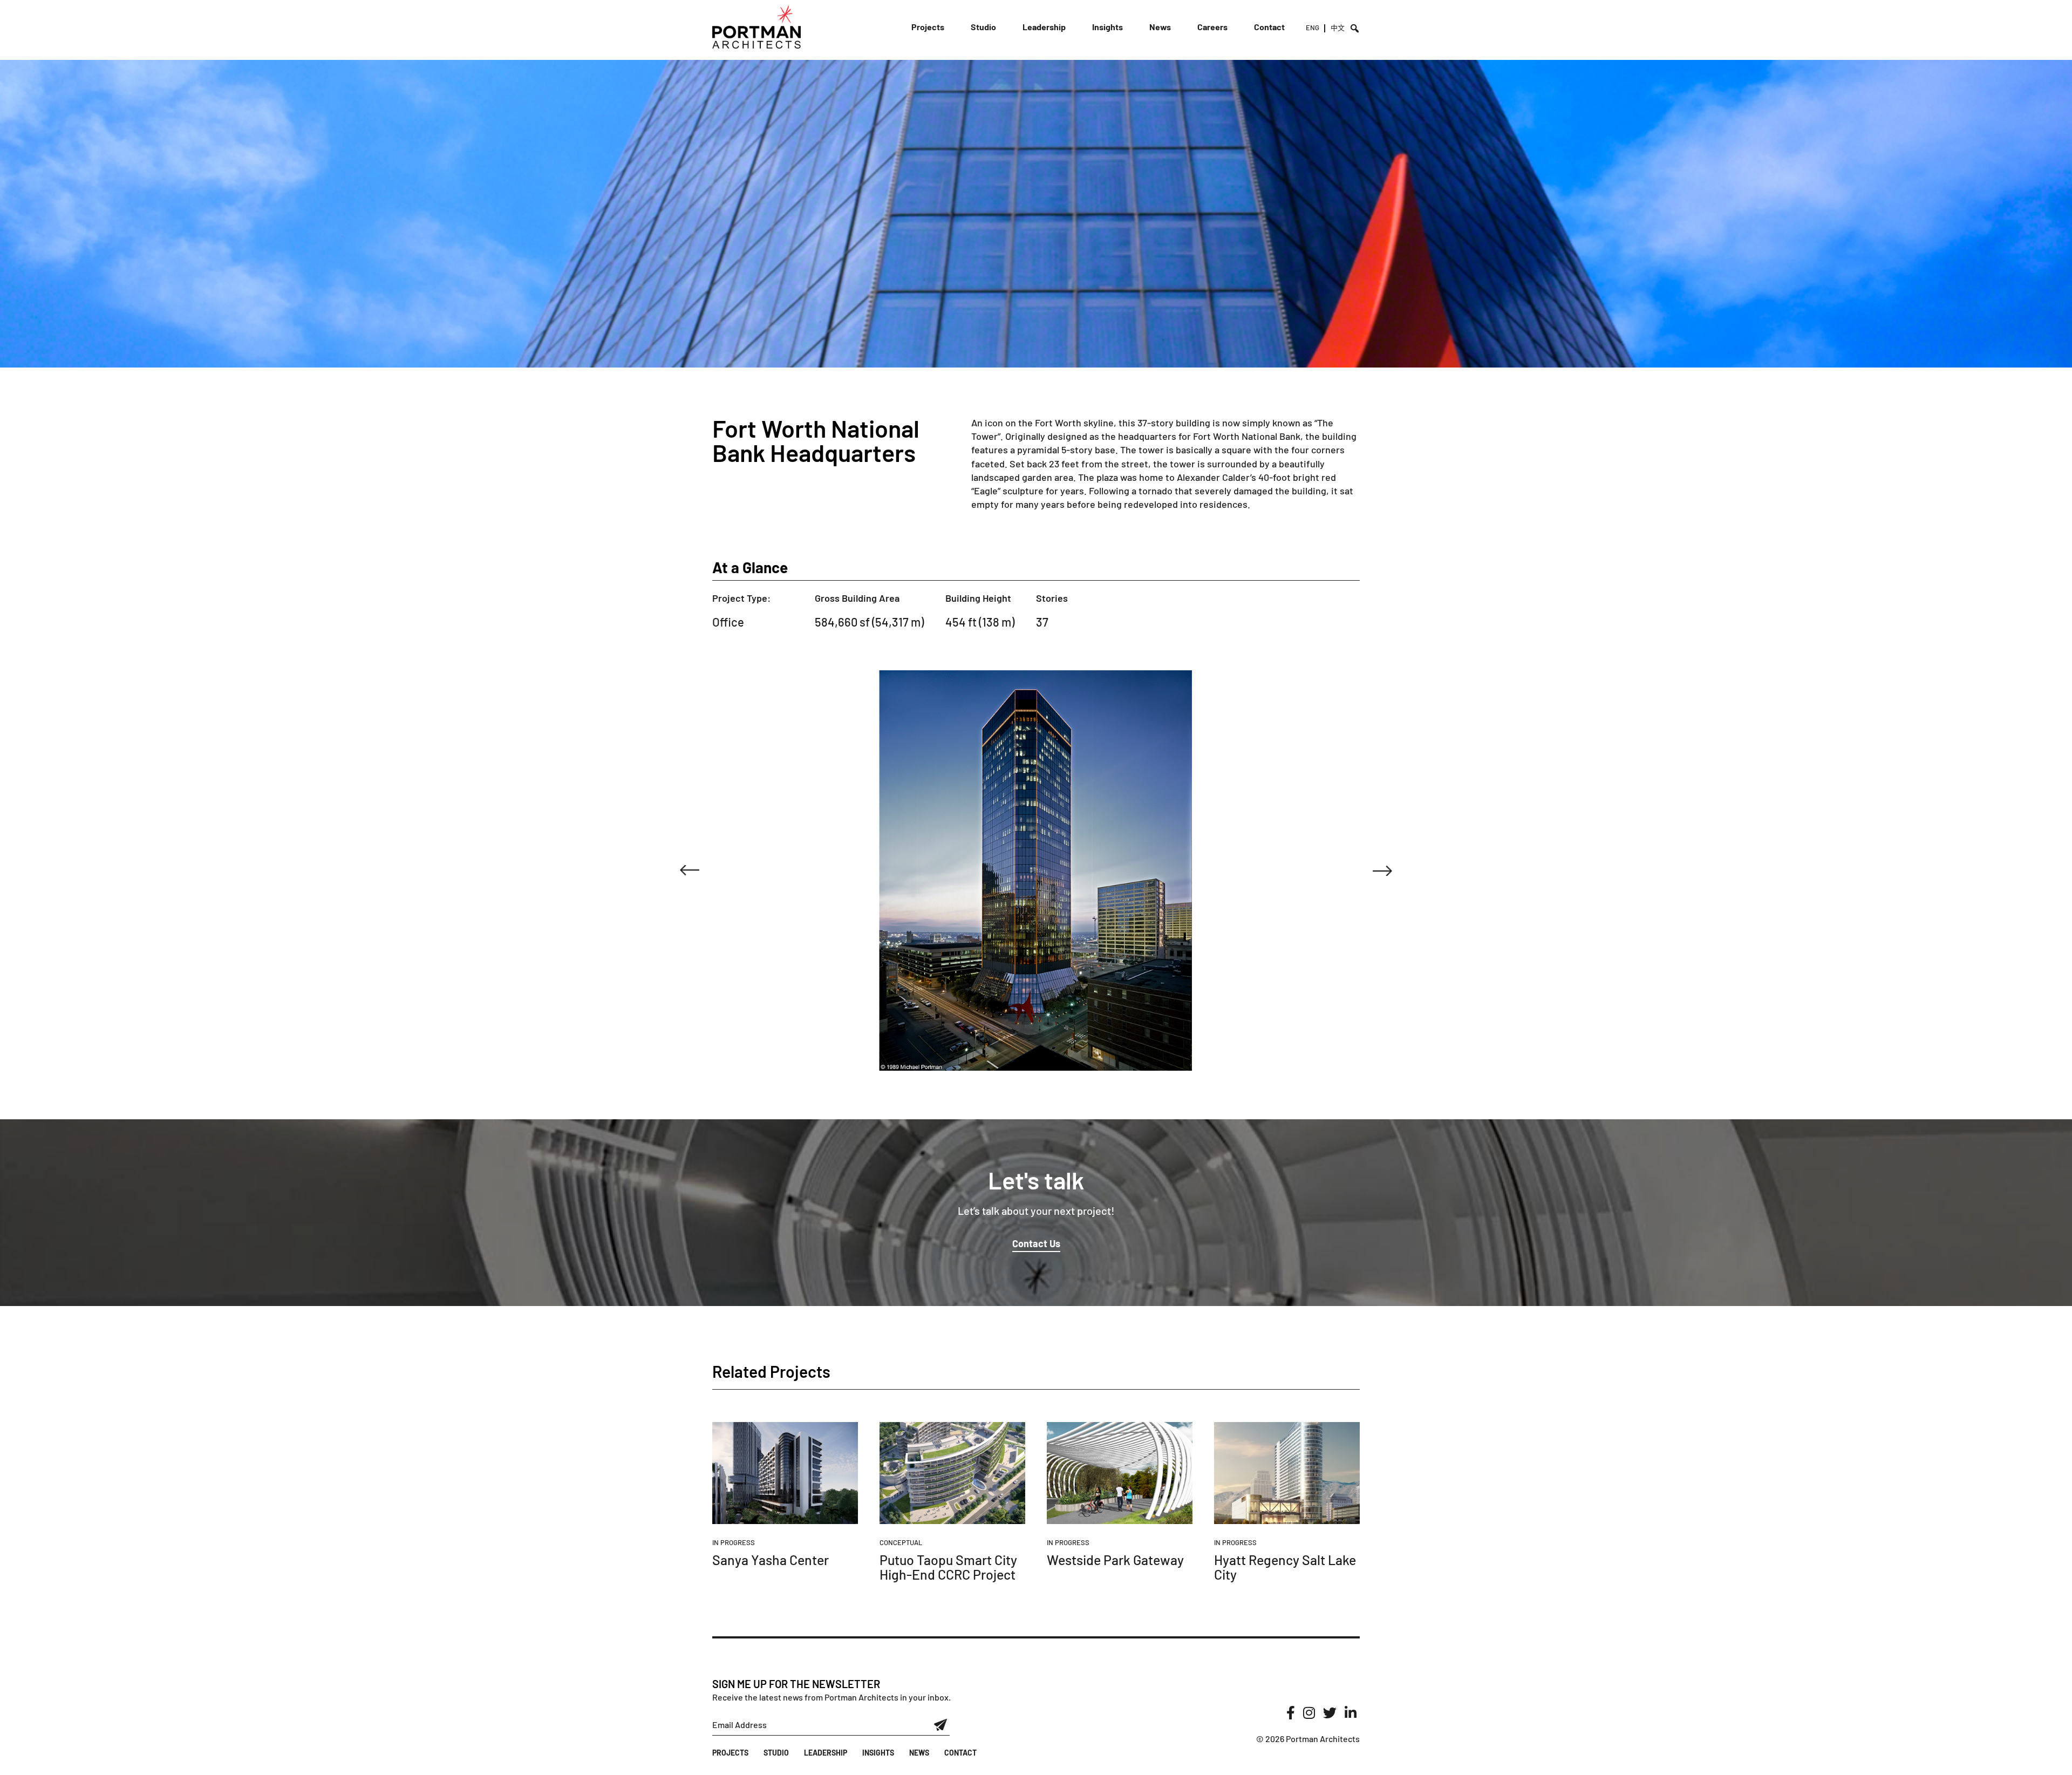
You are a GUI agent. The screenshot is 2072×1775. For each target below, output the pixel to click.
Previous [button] (690, 871)
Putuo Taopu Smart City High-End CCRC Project (948, 1567)
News (1160, 27)
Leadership (1044, 27)
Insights (1107, 27)
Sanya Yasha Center (771, 1560)
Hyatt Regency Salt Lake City (1285, 1567)
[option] (1036, 870)
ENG (1313, 28)
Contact (1269, 27)
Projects (928, 27)
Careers (1212, 27)
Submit (941, 1725)
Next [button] (1382, 871)
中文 (1338, 28)
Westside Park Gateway (1115, 1560)
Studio (983, 27)
